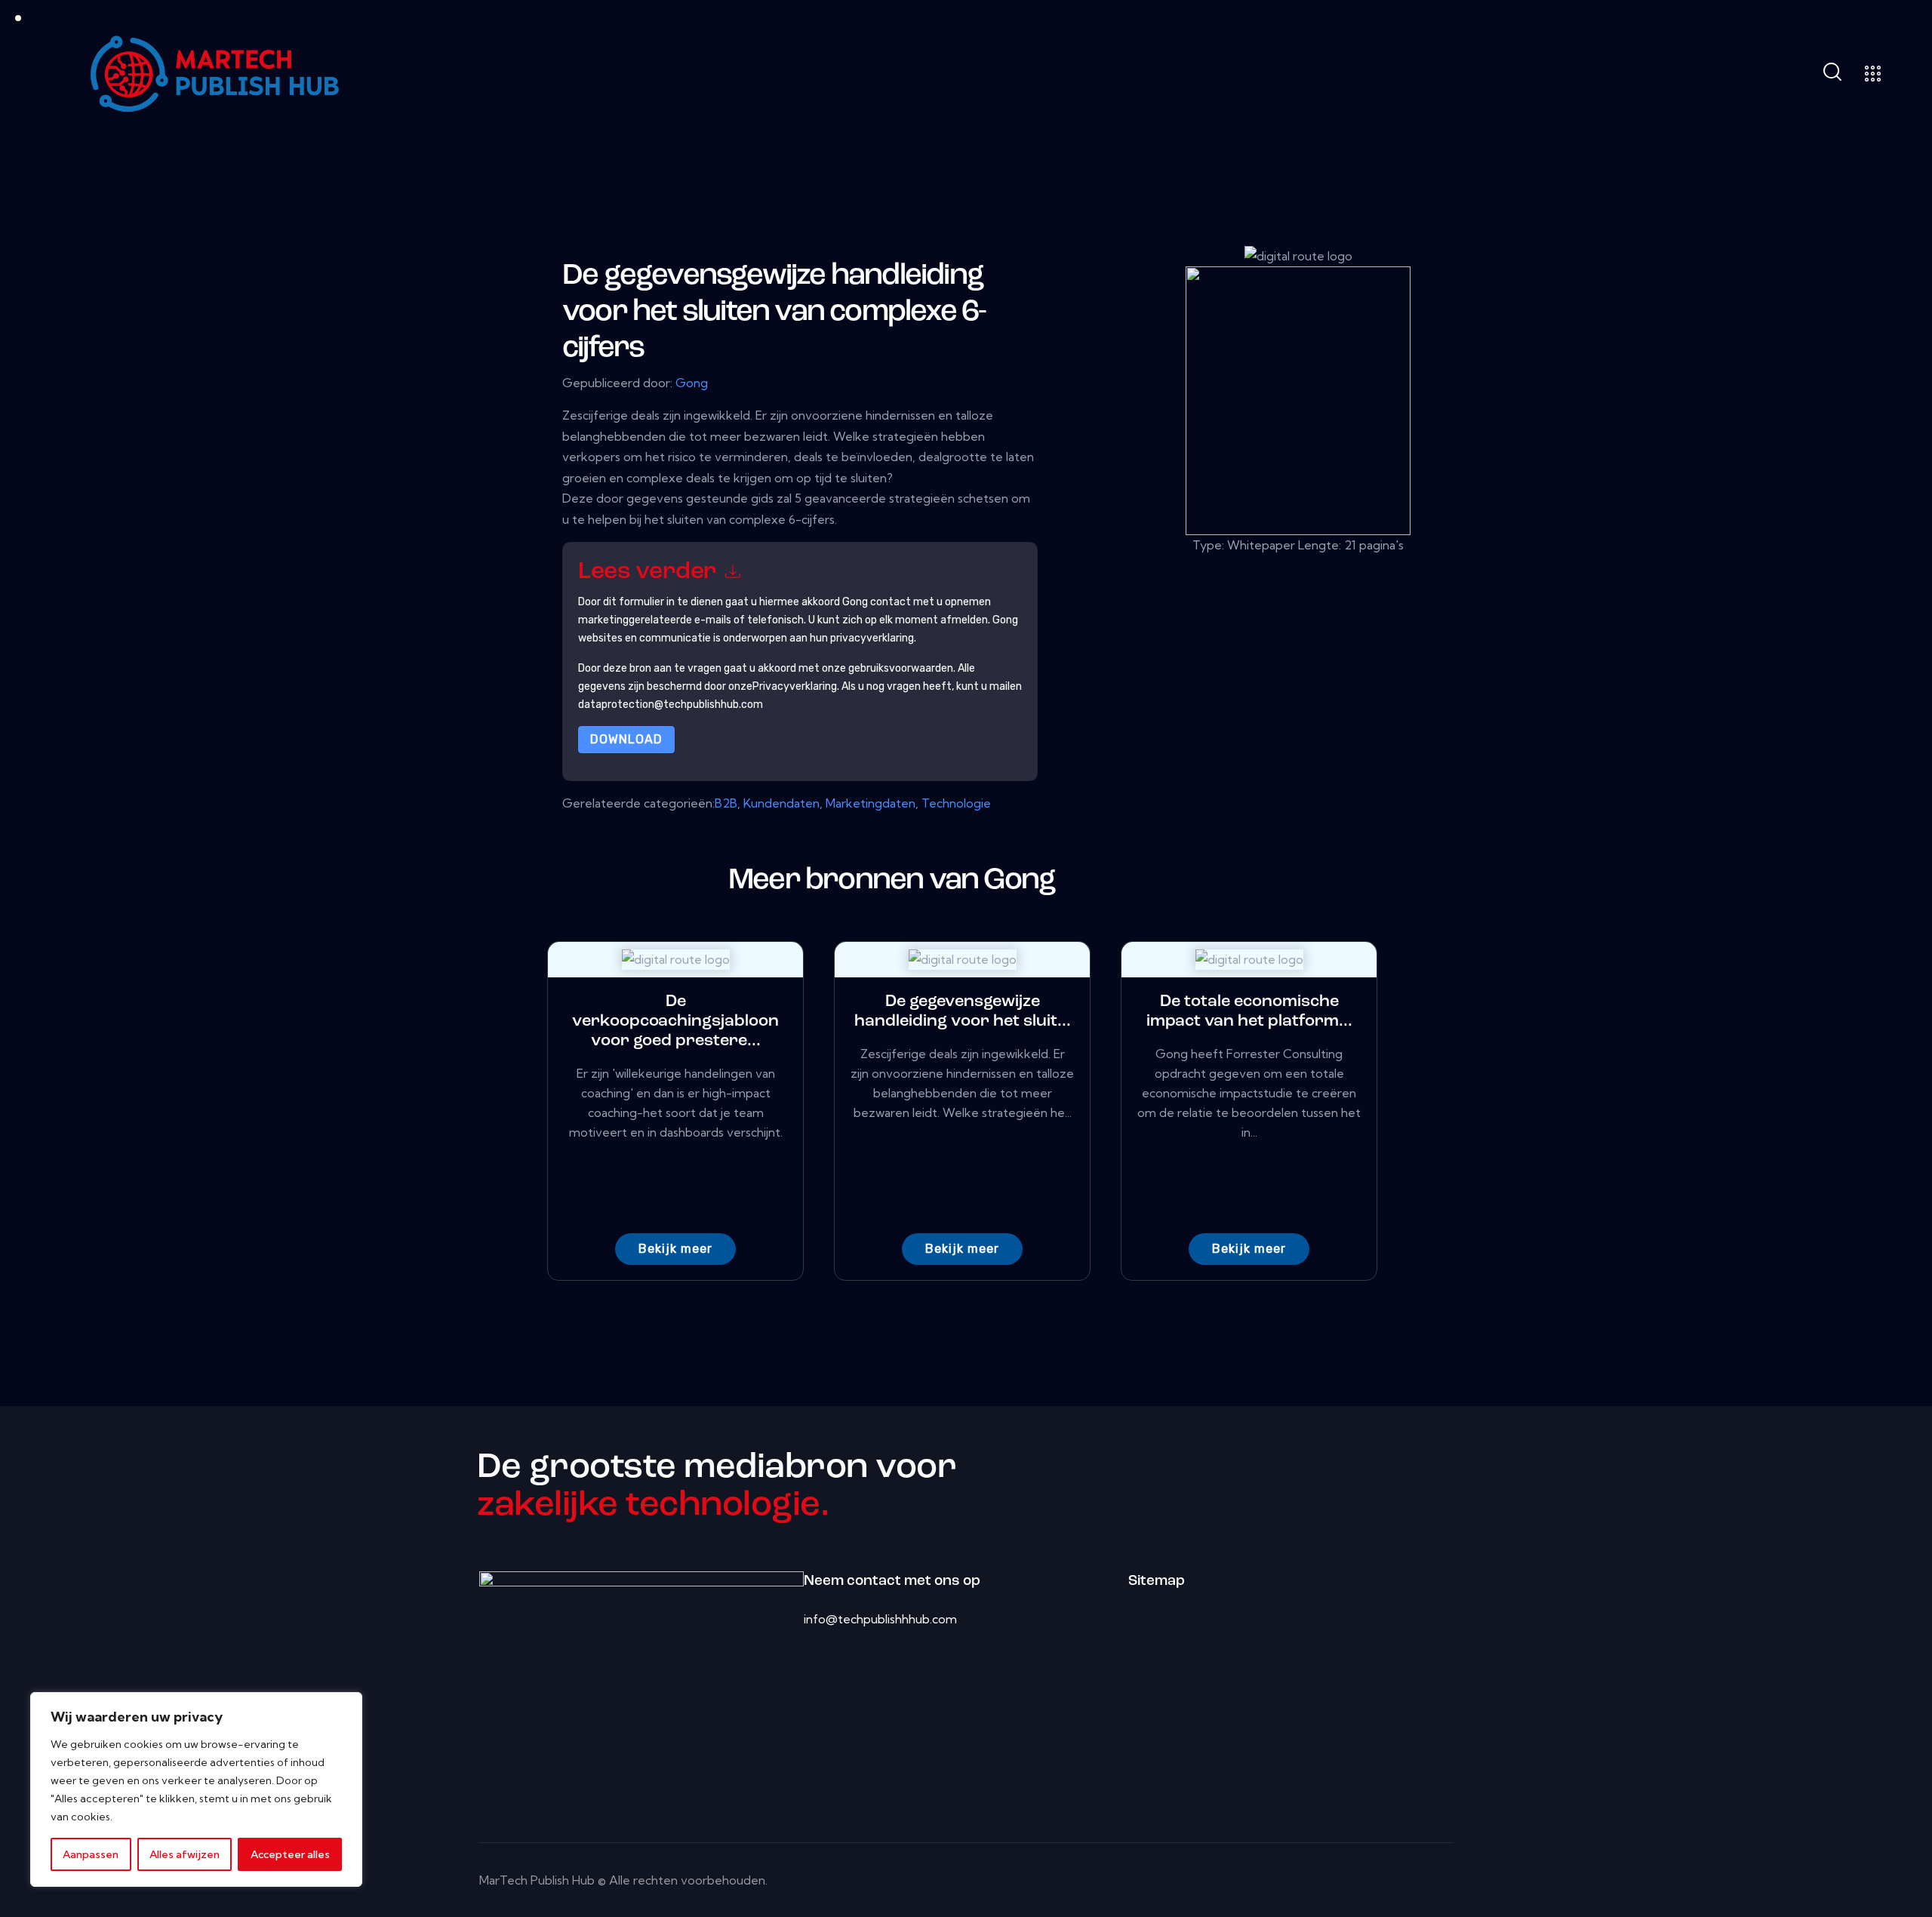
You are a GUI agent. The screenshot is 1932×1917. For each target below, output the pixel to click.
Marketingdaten (871, 803)
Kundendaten (781, 803)
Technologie (956, 803)
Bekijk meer (675, 1249)
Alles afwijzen (185, 1854)
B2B (726, 803)
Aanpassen (91, 1854)
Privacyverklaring (795, 686)
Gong (692, 383)
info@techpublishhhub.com (880, 1619)
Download (626, 739)
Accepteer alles (290, 1854)
